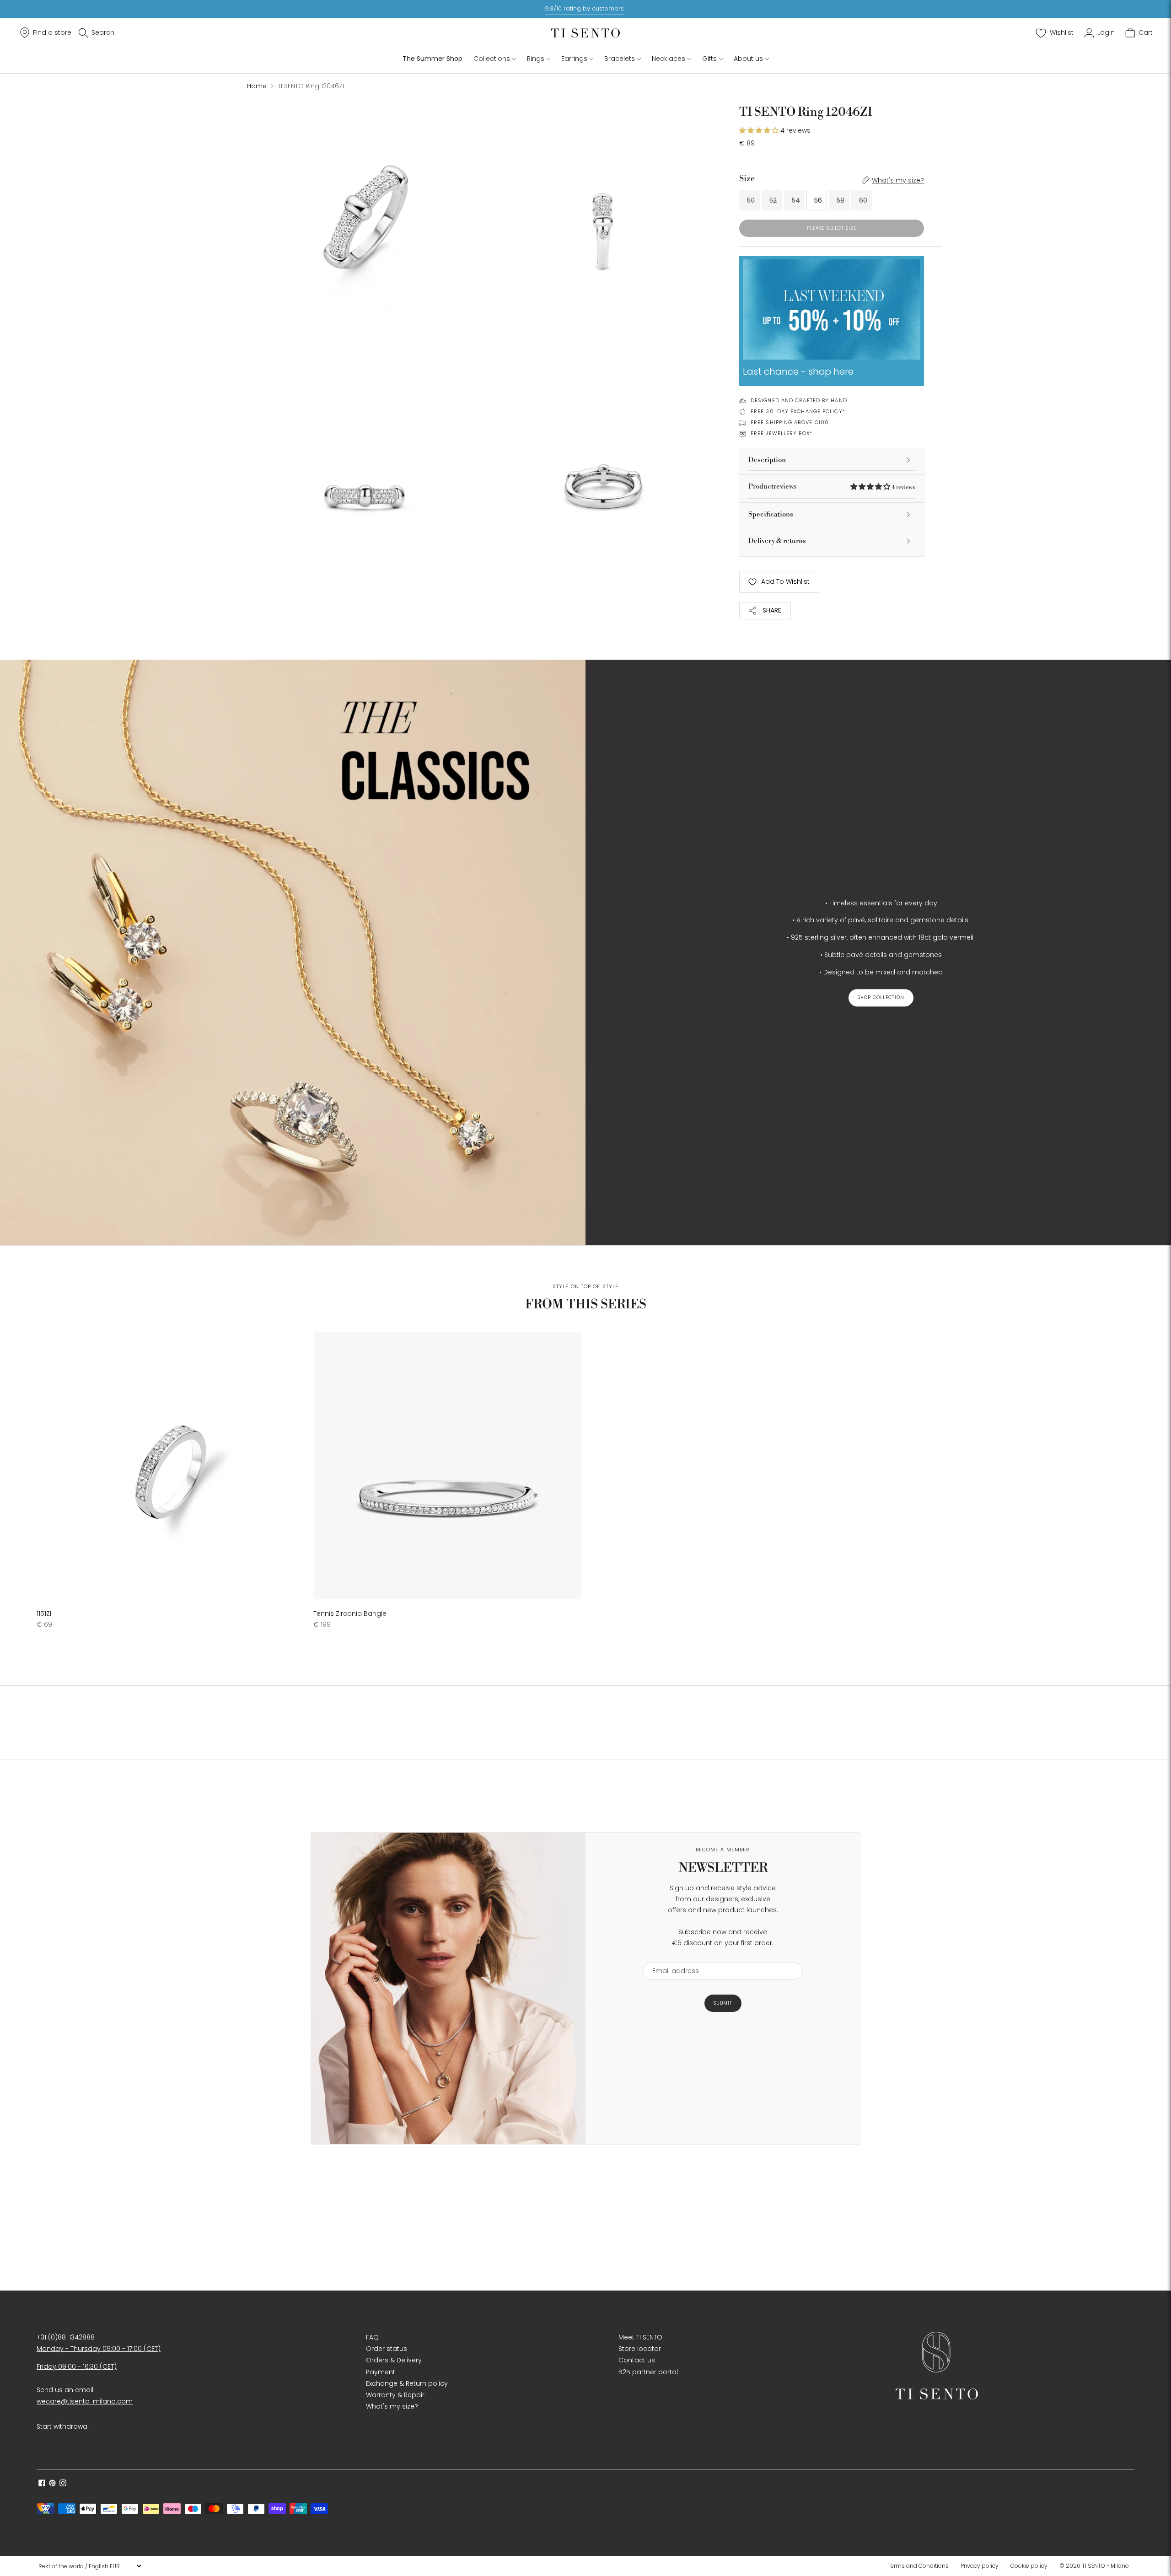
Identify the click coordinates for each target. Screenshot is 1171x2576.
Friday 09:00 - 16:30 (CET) (77, 2366)
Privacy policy (980, 2566)
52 (773, 200)
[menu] (90, 2566)
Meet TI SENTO (640, 2337)
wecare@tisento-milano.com (85, 2401)
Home (257, 86)
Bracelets (620, 59)
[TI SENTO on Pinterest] (52, 2484)
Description (767, 460)
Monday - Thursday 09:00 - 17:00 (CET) (99, 2349)
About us (748, 59)
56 (818, 200)
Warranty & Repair (395, 2395)
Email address (671, 1957)
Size (747, 179)
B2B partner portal (648, 2372)
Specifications (771, 514)
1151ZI (44, 1613)
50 (751, 200)
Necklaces (669, 59)
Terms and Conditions (918, 2566)
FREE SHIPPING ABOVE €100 (790, 422)
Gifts (709, 59)
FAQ (372, 2337)
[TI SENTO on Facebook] (42, 2484)
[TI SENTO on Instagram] (63, 2484)
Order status (387, 2349)
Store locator (640, 2349)
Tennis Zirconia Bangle (350, 1613)
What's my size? (898, 180)
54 (796, 200)
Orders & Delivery (394, 2360)
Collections (492, 59)
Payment (381, 2372)
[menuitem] (921, 2566)
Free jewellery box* (782, 433)
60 (863, 200)
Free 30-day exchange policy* (798, 411)
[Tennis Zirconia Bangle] (447, 1465)
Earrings (574, 59)
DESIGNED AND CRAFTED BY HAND (799, 400)
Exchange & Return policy (407, 2383)
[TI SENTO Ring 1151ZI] (170, 1465)
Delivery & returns (777, 541)
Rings (536, 59)
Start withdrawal (63, 2426)
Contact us (637, 2360)
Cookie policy (1029, 2566)
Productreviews (832, 487)
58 (841, 200)
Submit (723, 2003)
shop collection (881, 998)
